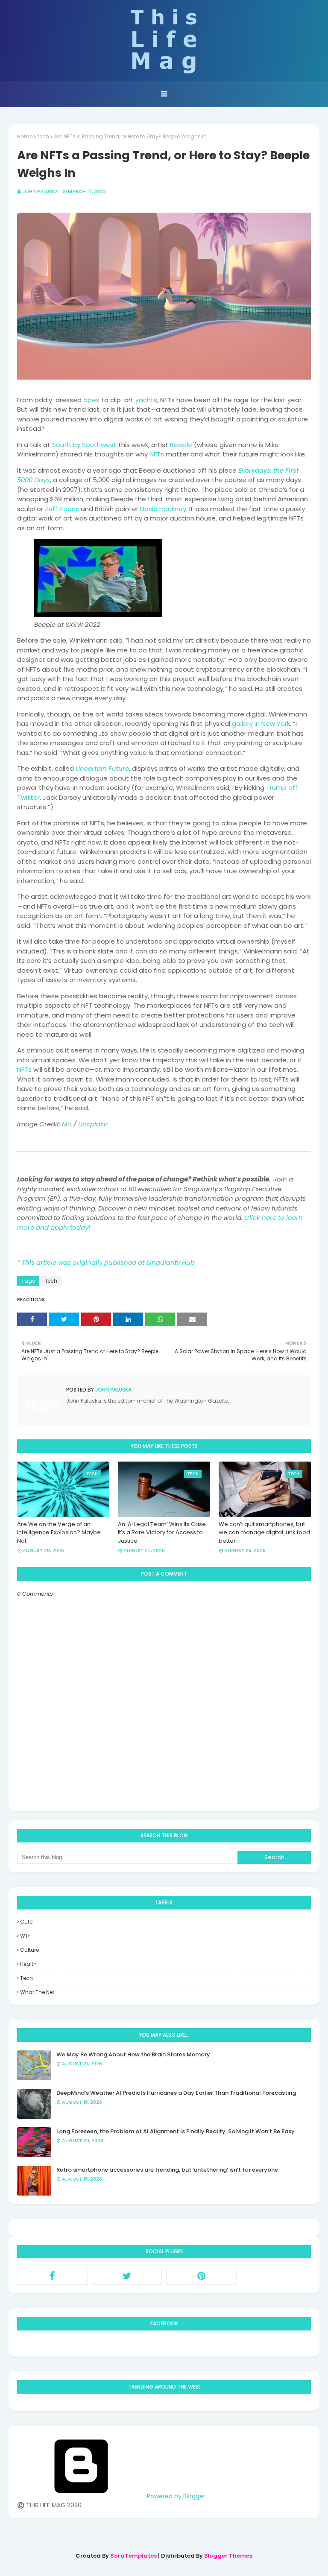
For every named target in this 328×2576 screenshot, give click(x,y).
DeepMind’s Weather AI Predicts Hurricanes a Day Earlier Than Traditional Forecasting (176, 2093)
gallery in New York (261, 724)
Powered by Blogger (175, 2496)
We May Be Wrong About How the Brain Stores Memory (133, 2054)
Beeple (181, 445)
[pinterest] (201, 2276)
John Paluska (40, 191)
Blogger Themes (228, 2556)
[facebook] (52, 2276)
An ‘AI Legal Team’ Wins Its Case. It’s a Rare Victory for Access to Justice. (163, 1532)
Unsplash (93, 1124)
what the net (37, 1992)
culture (29, 1950)
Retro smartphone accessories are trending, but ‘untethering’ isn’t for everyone (167, 2170)
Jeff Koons (62, 509)
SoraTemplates (133, 2556)
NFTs (157, 454)
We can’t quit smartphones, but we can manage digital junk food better (264, 1532)
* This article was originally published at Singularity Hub (106, 1262)
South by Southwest (84, 445)
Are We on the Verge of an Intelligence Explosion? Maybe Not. (59, 1532)
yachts (146, 400)
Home (25, 136)
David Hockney (163, 509)
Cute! (27, 1922)
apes (91, 400)
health (28, 1964)
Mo (67, 1124)
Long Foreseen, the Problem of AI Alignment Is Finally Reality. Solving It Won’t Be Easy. (176, 2131)
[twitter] (127, 2276)
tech (43, 136)
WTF (25, 1936)
